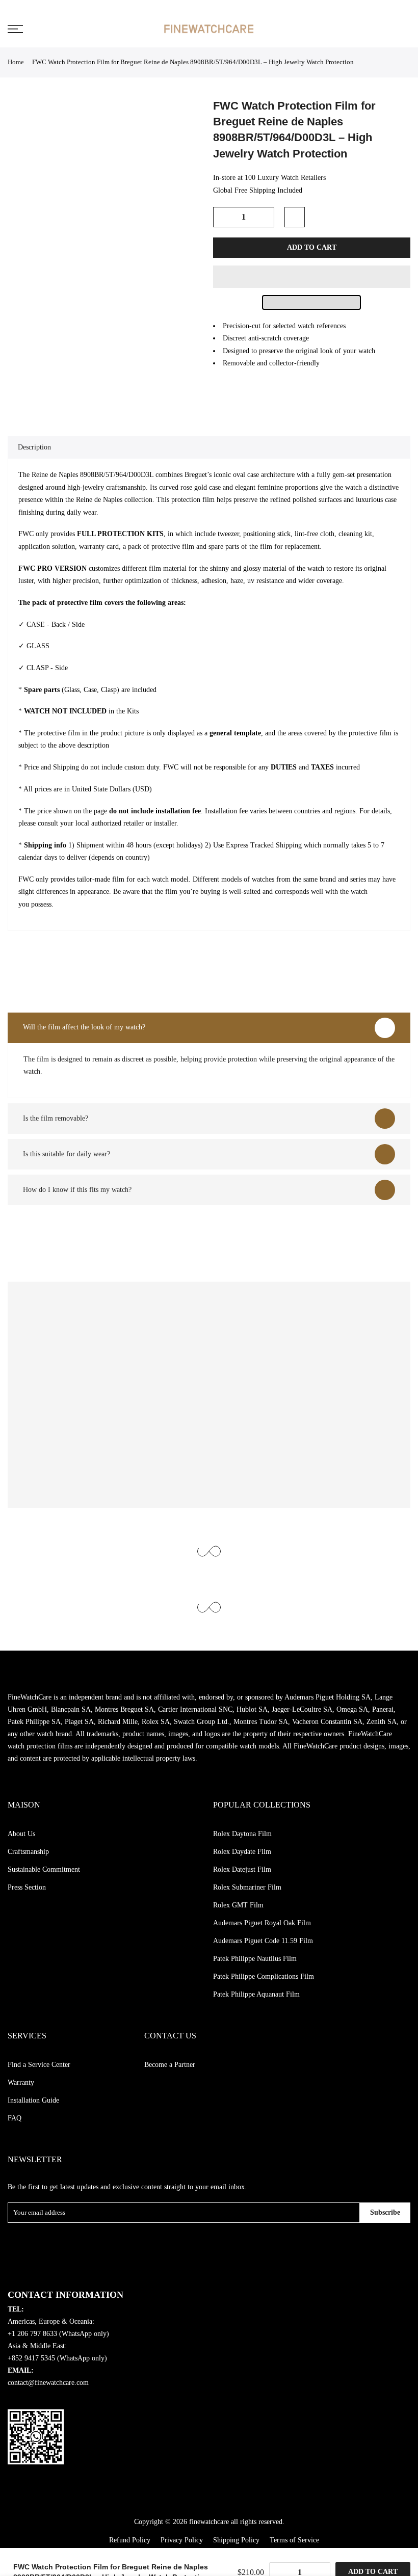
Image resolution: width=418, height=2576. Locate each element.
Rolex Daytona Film (242, 1834)
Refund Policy (130, 2540)
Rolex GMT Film (238, 1905)
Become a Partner (170, 2065)
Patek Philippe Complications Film (264, 1976)
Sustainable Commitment (44, 1869)
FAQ (15, 2118)
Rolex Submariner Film (247, 1887)
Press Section (27, 1887)
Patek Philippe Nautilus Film (255, 1959)
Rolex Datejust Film (242, 1869)
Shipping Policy (236, 2540)
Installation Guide (33, 2100)
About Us (21, 1834)
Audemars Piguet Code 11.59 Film (263, 1941)
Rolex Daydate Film (242, 1852)
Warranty (21, 2082)
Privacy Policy (182, 2540)
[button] (312, 277)
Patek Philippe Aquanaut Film (256, 1994)
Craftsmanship (28, 1852)
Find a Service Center (39, 2065)
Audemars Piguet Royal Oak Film (262, 1923)
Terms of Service (294, 2540)
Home (16, 62)
